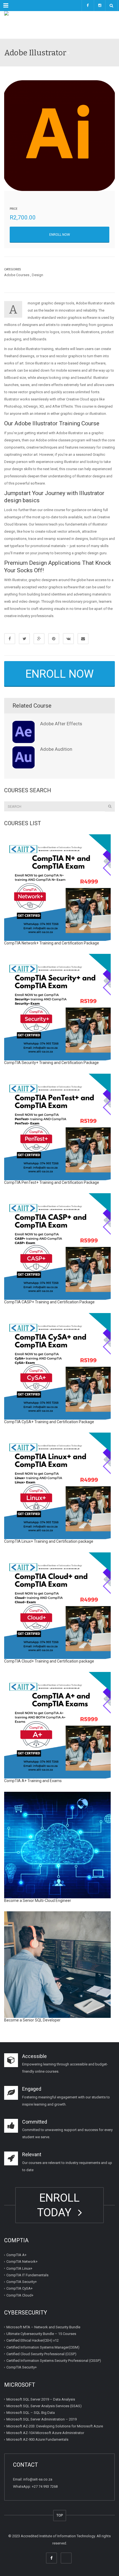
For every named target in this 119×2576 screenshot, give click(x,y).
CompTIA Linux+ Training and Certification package (49, 1541)
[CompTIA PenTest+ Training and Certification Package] (57, 1127)
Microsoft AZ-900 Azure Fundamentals (37, 2439)
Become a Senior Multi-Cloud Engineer (38, 1901)
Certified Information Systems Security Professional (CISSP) (54, 2361)
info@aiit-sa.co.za (38, 2479)
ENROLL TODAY (58, 2205)
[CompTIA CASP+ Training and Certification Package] (57, 1246)
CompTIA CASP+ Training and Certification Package (49, 1302)
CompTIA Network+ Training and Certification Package (52, 943)
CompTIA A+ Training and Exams (33, 1781)
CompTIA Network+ (22, 2262)
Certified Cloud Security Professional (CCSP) (41, 2354)
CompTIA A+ (16, 2255)
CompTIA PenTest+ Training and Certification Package (52, 1182)
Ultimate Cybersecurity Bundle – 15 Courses (41, 2334)
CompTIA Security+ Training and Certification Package (51, 1063)
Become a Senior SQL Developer (32, 2020)
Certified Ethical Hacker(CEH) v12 (33, 2340)
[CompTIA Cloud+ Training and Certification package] (57, 1606)
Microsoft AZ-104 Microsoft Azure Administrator (45, 2433)
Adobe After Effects (61, 724)
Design (37, 275)
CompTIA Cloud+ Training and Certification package (49, 1661)
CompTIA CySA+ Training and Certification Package (49, 1422)
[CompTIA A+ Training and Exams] (57, 1725)
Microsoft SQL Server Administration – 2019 (42, 2419)
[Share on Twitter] (24, 639)
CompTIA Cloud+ (20, 2295)
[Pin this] (54, 639)
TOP (60, 2515)
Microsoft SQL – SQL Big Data (31, 2413)
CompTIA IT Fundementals (27, 2275)
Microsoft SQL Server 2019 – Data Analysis (41, 2399)
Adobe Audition (56, 749)
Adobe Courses (17, 275)
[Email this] (83, 639)
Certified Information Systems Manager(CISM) (43, 2347)
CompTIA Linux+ (19, 2268)
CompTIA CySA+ (20, 2288)
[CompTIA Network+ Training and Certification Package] (57, 888)
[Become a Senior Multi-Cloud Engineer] (57, 1845)
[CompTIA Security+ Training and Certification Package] (57, 1007)
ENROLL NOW (60, 235)
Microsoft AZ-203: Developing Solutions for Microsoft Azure (55, 2426)
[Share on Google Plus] (39, 639)
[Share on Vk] (68, 639)
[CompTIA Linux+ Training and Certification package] (57, 1486)
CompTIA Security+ (22, 2282)
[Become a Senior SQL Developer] (57, 1965)
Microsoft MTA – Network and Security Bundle (43, 2327)
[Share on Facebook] (10, 639)
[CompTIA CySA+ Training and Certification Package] (57, 1366)
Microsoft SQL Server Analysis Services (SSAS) (44, 2406)
